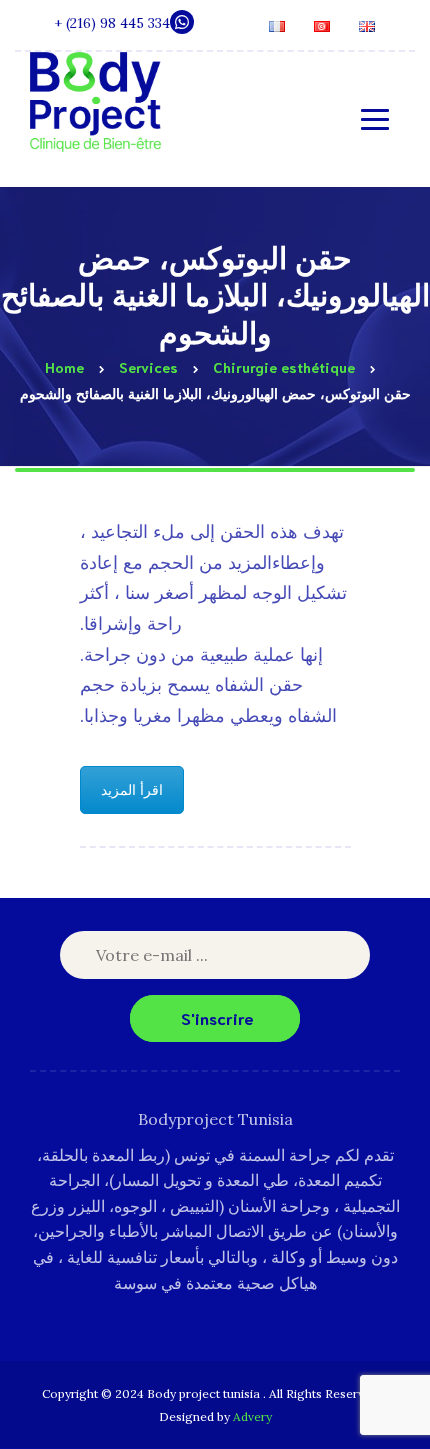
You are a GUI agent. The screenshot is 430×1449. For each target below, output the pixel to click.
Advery (252, 1416)
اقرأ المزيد (132, 790)
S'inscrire (217, 1017)
